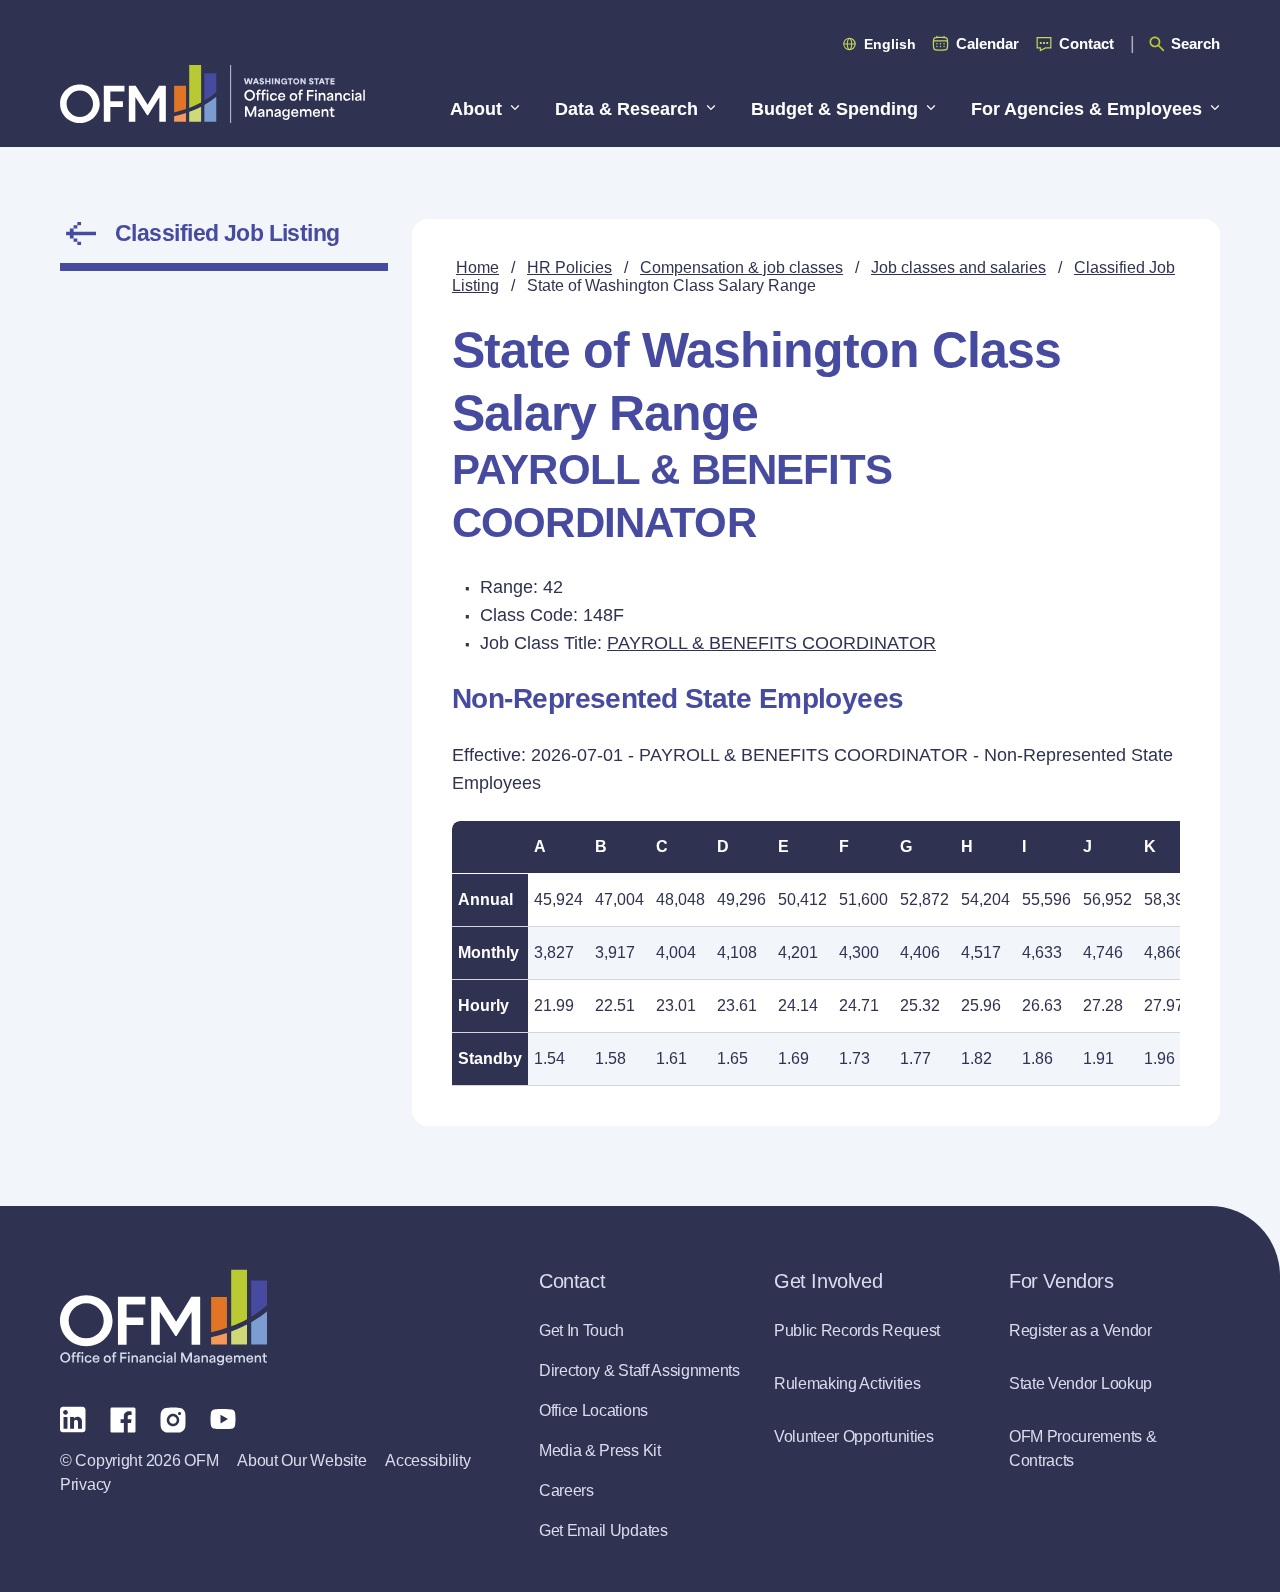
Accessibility (427, 1460)
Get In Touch (581, 1330)
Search (1195, 43)
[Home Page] (163, 1317)
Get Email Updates (603, 1530)
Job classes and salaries (958, 267)
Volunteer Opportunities (854, 1436)
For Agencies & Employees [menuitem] (1086, 109)
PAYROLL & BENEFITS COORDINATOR (771, 643)
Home (477, 267)
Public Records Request (857, 1330)
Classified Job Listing (227, 233)
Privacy (85, 1484)
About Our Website (301, 1460)
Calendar (987, 43)
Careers (566, 1490)
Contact (1086, 43)
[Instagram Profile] (173, 1418)
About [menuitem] (476, 109)
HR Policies (569, 267)
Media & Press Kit (600, 1450)
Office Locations (593, 1410)
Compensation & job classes (741, 267)
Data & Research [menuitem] (626, 109)
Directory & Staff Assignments (639, 1370)
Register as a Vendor (1080, 1330)
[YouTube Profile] (223, 1418)
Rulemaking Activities (847, 1383)
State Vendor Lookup (1080, 1383)
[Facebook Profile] (123, 1418)
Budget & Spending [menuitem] (834, 109)
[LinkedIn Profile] (73, 1418)
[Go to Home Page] (212, 93)
